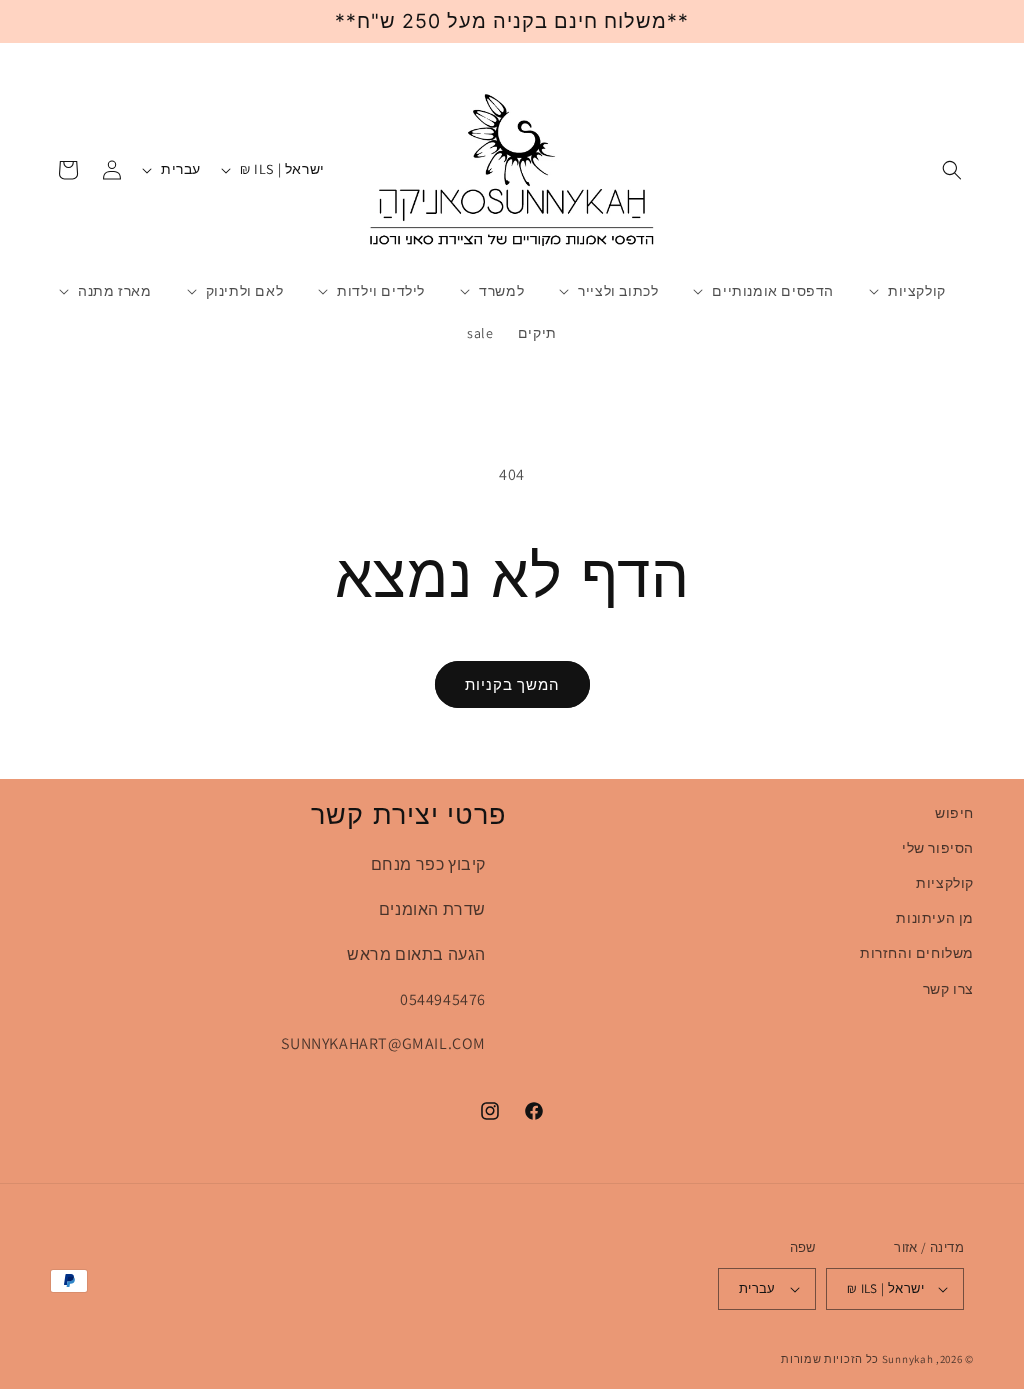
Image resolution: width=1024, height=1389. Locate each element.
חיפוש (954, 813)
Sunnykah (908, 1359)
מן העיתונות (935, 918)
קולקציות (945, 883)
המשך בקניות (512, 684)
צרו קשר (948, 989)
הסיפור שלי (938, 848)
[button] (952, 170)
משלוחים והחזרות (917, 953)
